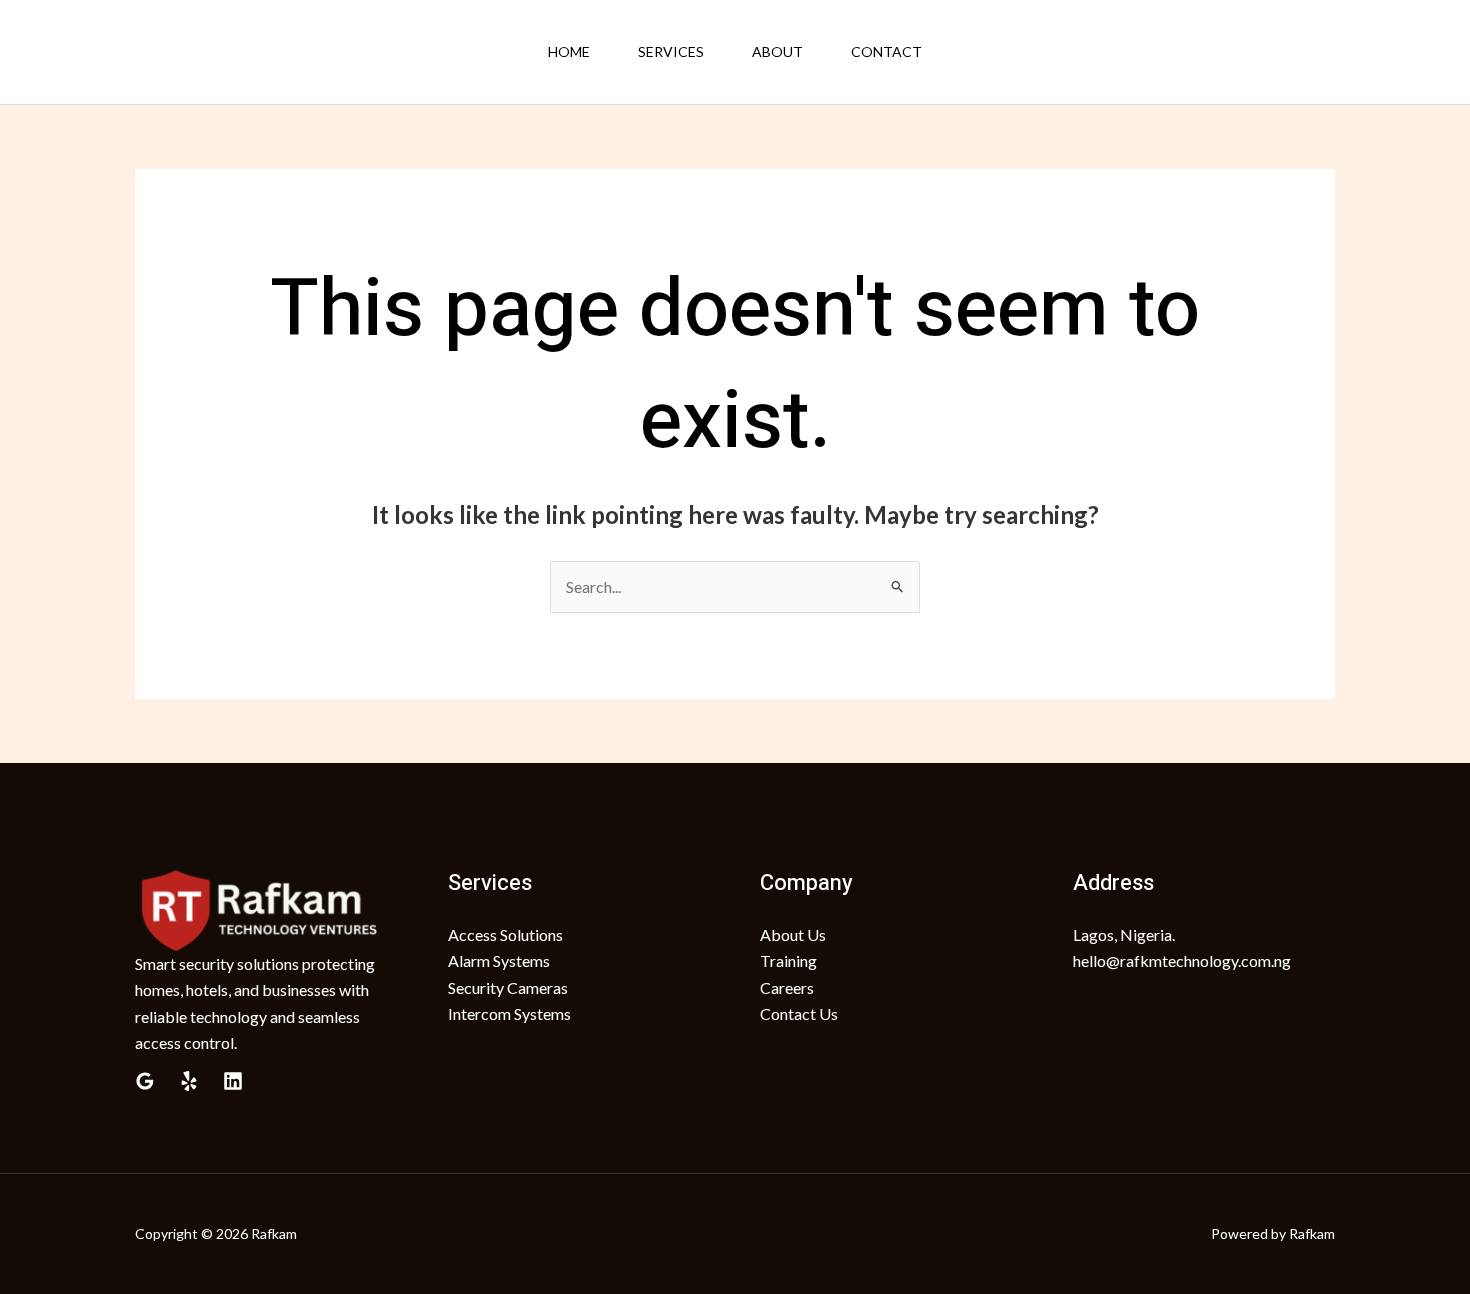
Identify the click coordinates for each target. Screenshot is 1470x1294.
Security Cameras (508, 987)
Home (569, 51)
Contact (886, 51)
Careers (787, 987)
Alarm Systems (499, 960)
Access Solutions (505, 934)
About (777, 51)
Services (671, 51)
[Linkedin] (233, 1081)
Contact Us (799, 1013)
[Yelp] (189, 1081)
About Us (793, 934)
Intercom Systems (509, 1013)
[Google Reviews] (145, 1081)
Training (788, 960)
